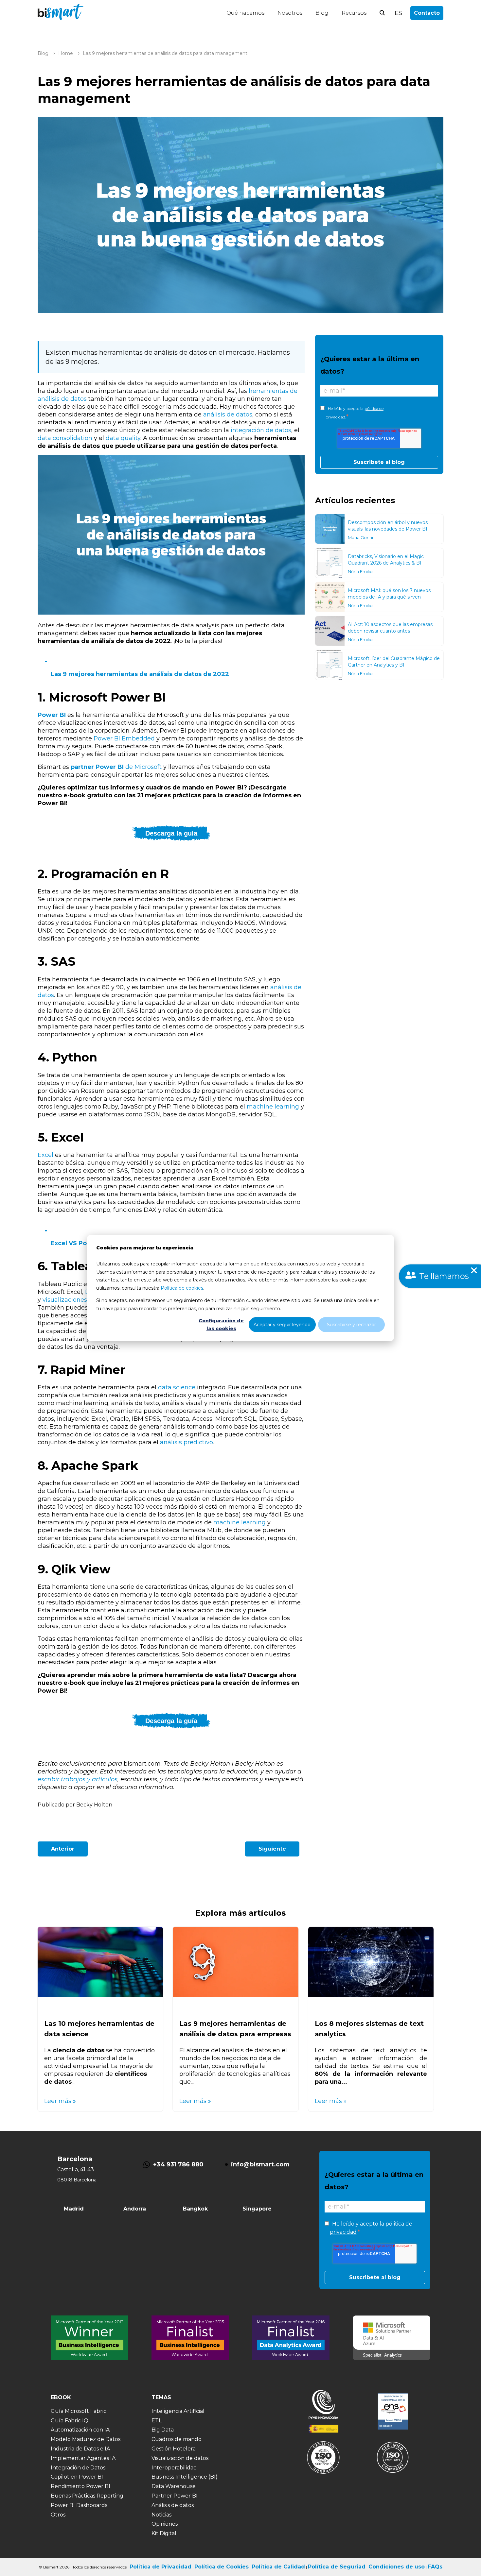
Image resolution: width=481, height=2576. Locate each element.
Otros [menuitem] (58, 2515)
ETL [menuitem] (157, 2421)
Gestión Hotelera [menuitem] (174, 2449)
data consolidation (65, 438)
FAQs (435, 2567)
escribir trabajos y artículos (78, 1779)
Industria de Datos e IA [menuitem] (80, 2449)
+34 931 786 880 (178, 2164)
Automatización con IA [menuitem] (80, 2430)
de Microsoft (117, 767)
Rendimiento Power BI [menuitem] (80, 2486)
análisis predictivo (187, 1442)
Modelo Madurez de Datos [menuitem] (86, 2439)
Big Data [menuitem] (163, 2430)
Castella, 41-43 (76, 2169)
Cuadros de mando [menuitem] (177, 2439)
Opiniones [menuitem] (165, 2524)
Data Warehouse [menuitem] (174, 2486)
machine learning (273, 1107)
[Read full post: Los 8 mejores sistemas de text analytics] (371, 1995)
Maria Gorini (360, 537)
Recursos (354, 13)
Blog (322, 13)
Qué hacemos (245, 13)
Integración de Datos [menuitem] (78, 2468)
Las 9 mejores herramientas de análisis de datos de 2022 (140, 674)
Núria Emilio (360, 571)
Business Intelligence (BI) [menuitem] (185, 2477)
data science (177, 1387)
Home (66, 53)
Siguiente (272, 1849)
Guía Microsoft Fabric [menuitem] (79, 2411)
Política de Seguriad (337, 2567)
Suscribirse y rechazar (351, 1325)
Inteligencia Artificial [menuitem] (178, 2411)
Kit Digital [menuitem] (164, 2533)
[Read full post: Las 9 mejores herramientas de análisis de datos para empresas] (235, 1995)
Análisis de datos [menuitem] (173, 2505)
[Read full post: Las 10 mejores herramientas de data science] (100, 1995)
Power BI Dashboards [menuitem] (79, 2505)
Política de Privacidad (160, 2567)
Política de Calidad (278, 2567)
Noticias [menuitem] (161, 2515)
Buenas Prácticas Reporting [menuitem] (87, 2496)
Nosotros (290, 13)
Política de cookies (182, 1288)
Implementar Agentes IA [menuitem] (83, 2458)
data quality (123, 438)
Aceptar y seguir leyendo (282, 1325)
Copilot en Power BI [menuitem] (77, 2477)
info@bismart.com (260, 2164)
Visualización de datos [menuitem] (180, 2458)
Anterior (63, 1849)
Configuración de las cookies (221, 1325)
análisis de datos (228, 415)
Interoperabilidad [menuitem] (174, 2468)
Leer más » (60, 2101)
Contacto (427, 13)
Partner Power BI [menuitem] (175, 2496)
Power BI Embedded (125, 738)
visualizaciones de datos (79, 1300)
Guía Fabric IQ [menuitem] (70, 2421)
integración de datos (261, 430)
